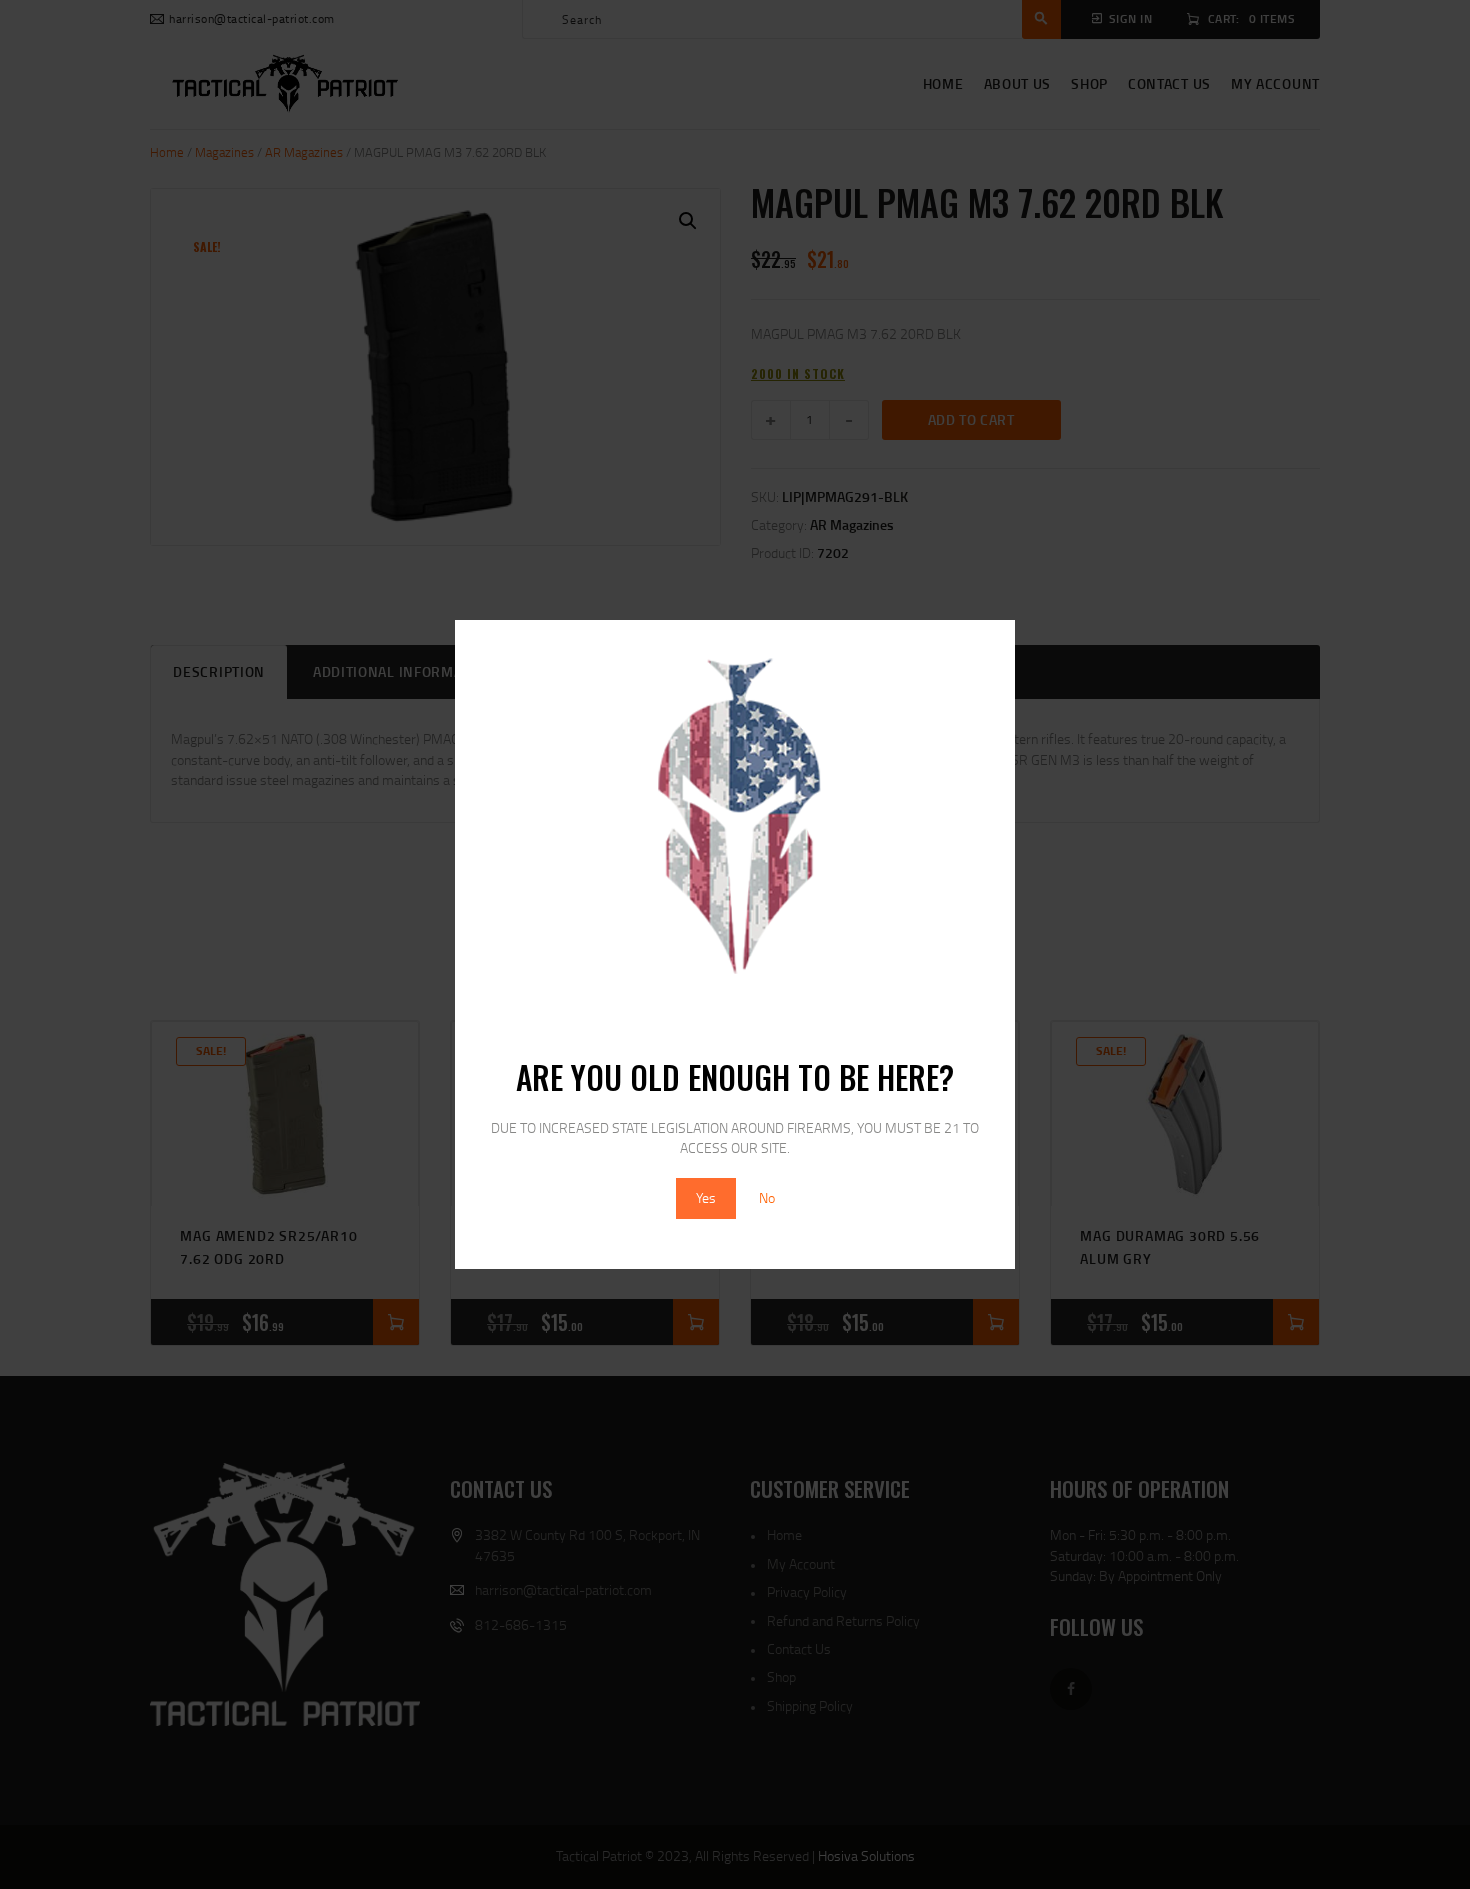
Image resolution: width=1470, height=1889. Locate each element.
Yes (706, 1197)
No (767, 1197)
